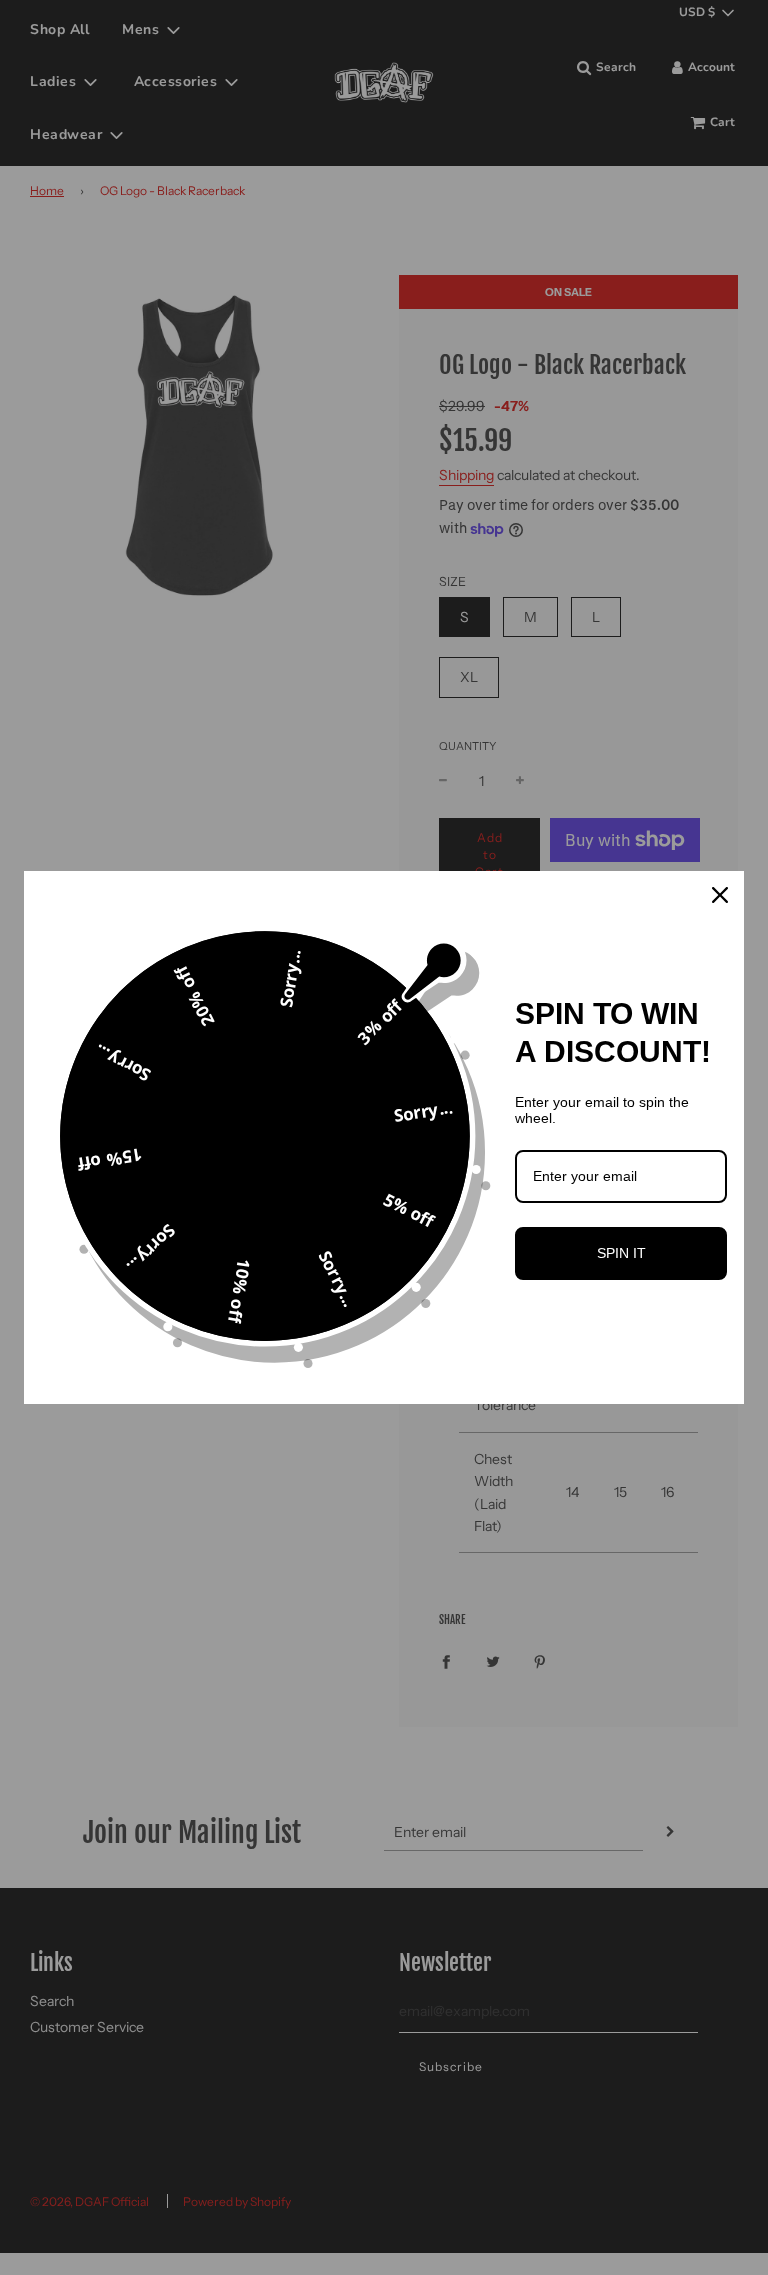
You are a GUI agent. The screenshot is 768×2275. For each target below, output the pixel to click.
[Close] (720, 895)
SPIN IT (621, 1253)
